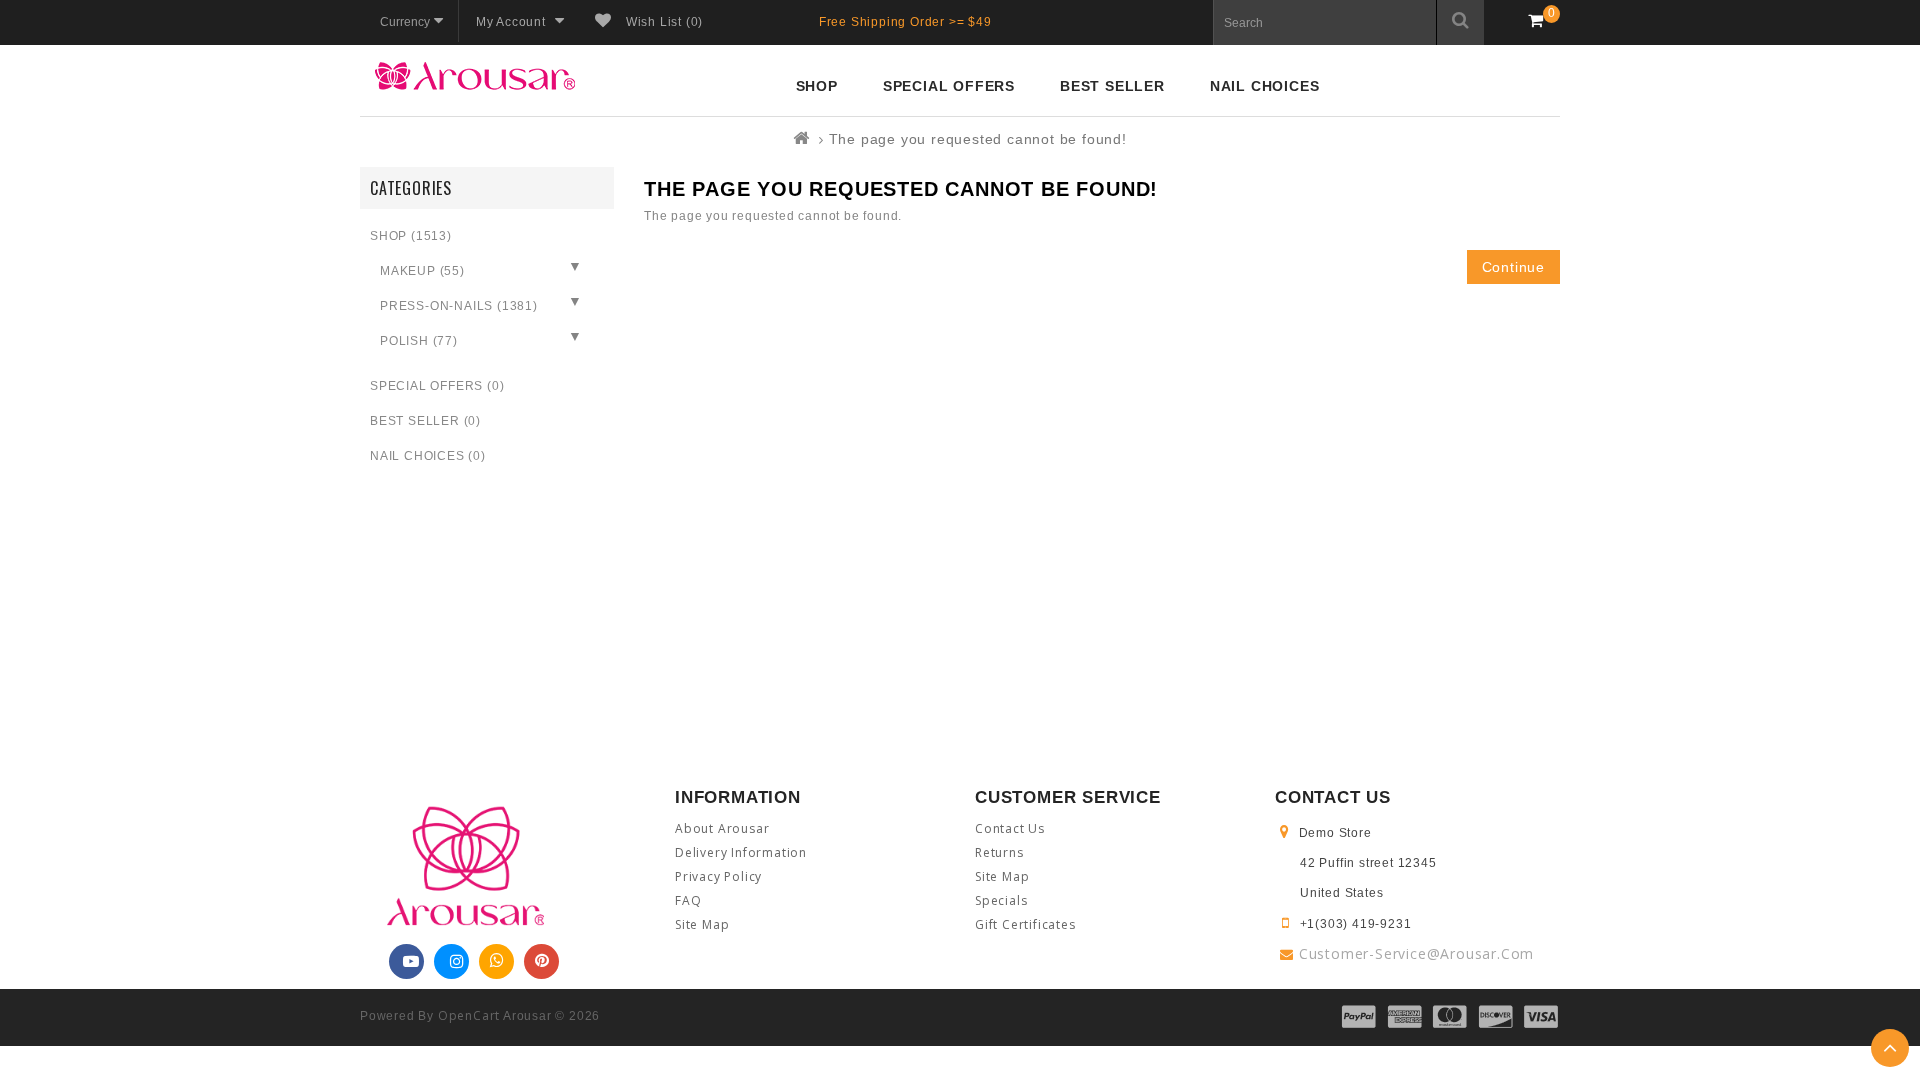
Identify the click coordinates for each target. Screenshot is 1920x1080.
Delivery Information (741, 852)
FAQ (688, 900)
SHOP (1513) (411, 236)
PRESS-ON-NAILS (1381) (459, 306)
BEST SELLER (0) (425, 421)
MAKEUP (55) (422, 271)
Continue (1513, 267)
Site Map (702, 924)
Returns (999, 852)
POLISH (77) (419, 341)
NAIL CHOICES (1265, 86)
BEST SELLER (1112, 86)
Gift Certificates (1025, 924)
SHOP (817, 86)
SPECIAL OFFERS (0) (437, 386)
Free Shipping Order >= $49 (905, 22)
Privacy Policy (718, 876)
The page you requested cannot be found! (978, 139)
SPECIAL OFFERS (949, 86)
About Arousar (722, 828)
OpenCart (469, 1015)
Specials (1001, 900)
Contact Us (1010, 828)
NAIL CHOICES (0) (428, 456)
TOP (1890, 1048)
